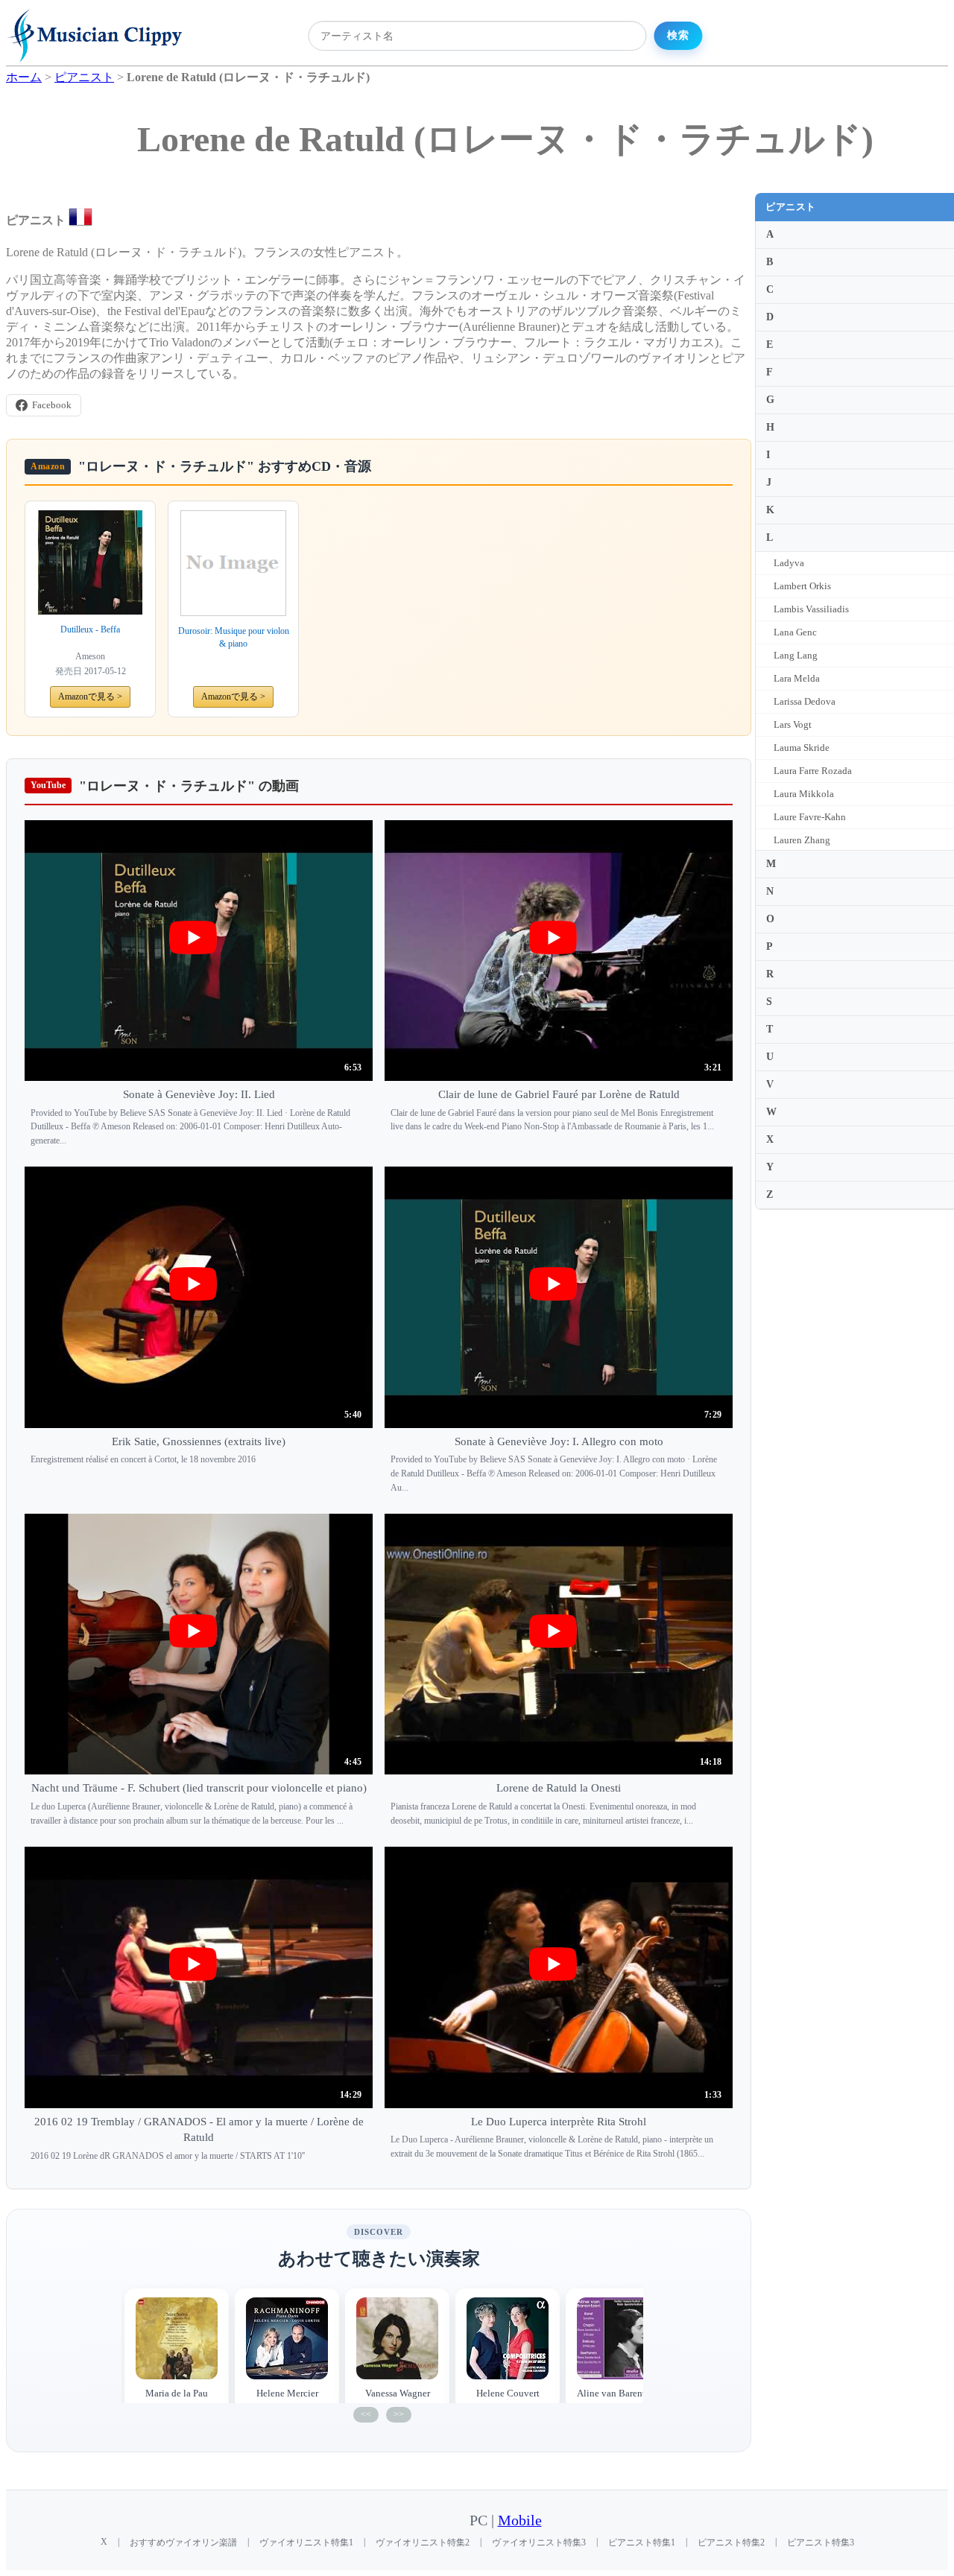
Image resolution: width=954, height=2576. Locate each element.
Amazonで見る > (90, 697)
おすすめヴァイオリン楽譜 (183, 2542)
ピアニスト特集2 (731, 2542)
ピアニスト (791, 207)
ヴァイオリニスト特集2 (423, 2542)
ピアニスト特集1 (642, 2542)
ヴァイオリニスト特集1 (306, 2542)
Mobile (520, 2521)
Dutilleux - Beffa (90, 629)
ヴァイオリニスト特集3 (539, 2542)
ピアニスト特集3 (821, 2542)
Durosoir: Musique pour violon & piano (234, 637)
